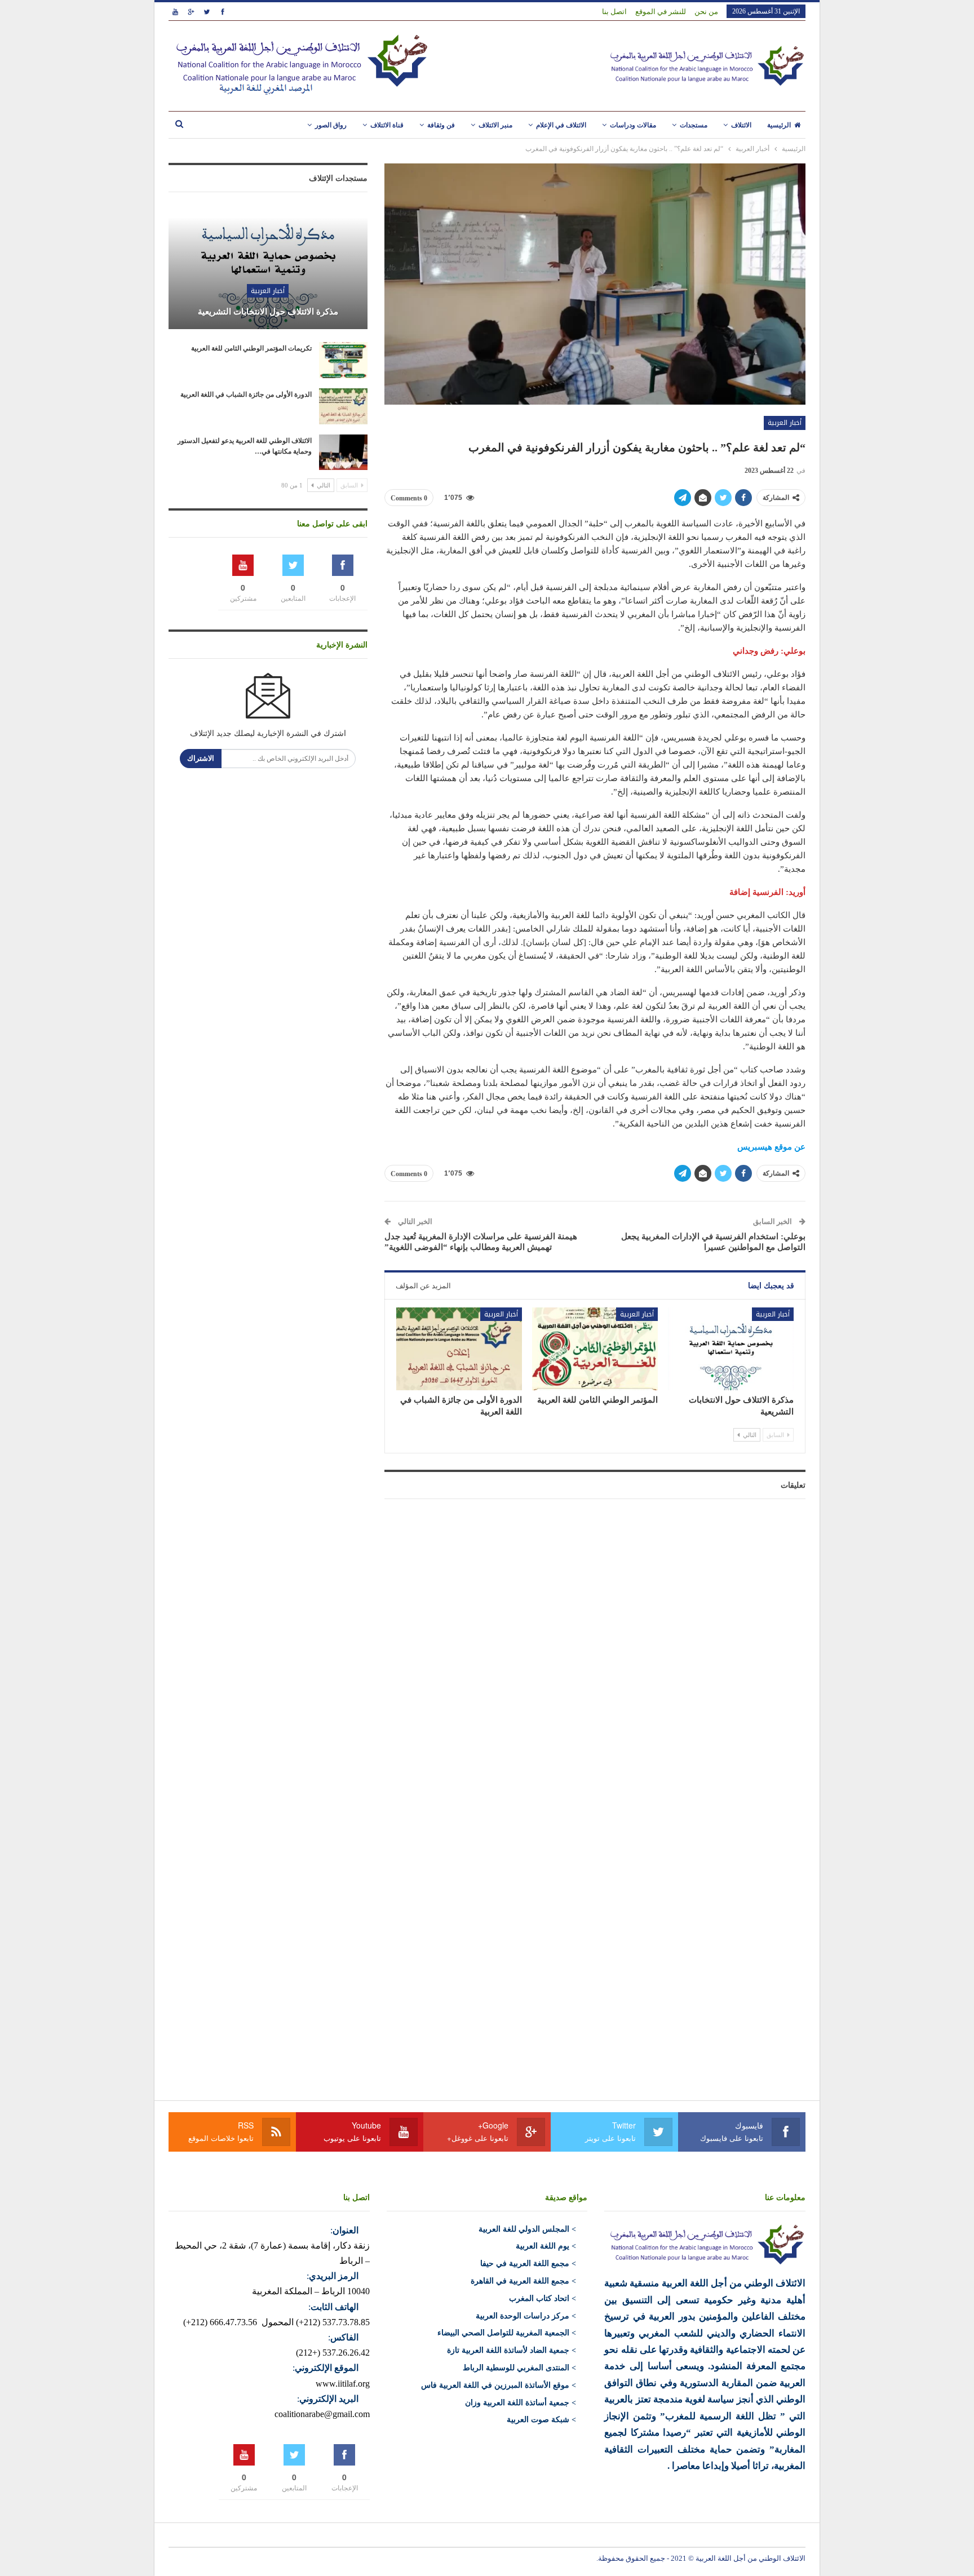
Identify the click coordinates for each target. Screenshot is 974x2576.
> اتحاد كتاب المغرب (543, 2298)
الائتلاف (741, 125)
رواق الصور (331, 125)
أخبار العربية (785, 423)
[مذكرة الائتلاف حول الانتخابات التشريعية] (731, 1349)
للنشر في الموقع (661, 12)
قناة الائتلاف (387, 125)
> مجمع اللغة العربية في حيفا (528, 2264)
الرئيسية (779, 125)
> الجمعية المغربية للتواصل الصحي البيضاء (507, 2333)
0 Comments (409, 498)
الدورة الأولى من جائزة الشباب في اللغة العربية (246, 394)
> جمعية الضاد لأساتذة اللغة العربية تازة (512, 2350)
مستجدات (694, 125)
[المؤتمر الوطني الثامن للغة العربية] (595, 1349)
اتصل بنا (614, 12)
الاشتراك (201, 758)
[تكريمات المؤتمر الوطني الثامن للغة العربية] (343, 360)
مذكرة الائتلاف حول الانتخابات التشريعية (268, 312)
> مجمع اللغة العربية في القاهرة (523, 2281)
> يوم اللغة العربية (546, 2246)
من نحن (706, 12)
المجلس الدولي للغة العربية (524, 2229)
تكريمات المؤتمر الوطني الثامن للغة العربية (251, 348)
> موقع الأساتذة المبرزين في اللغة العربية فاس (499, 2385)
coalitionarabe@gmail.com (322, 2414)
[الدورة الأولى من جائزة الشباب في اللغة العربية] (459, 1349)
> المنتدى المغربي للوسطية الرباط (519, 2368)
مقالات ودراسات (633, 125)
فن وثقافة (441, 125)
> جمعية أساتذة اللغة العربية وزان (521, 2403)
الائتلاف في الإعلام (561, 125)
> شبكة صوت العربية (541, 2420)
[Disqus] (595, 1648)
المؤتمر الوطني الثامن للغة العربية (597, 1400)
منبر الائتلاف (495, 125)
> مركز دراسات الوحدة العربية (526, 2316)
